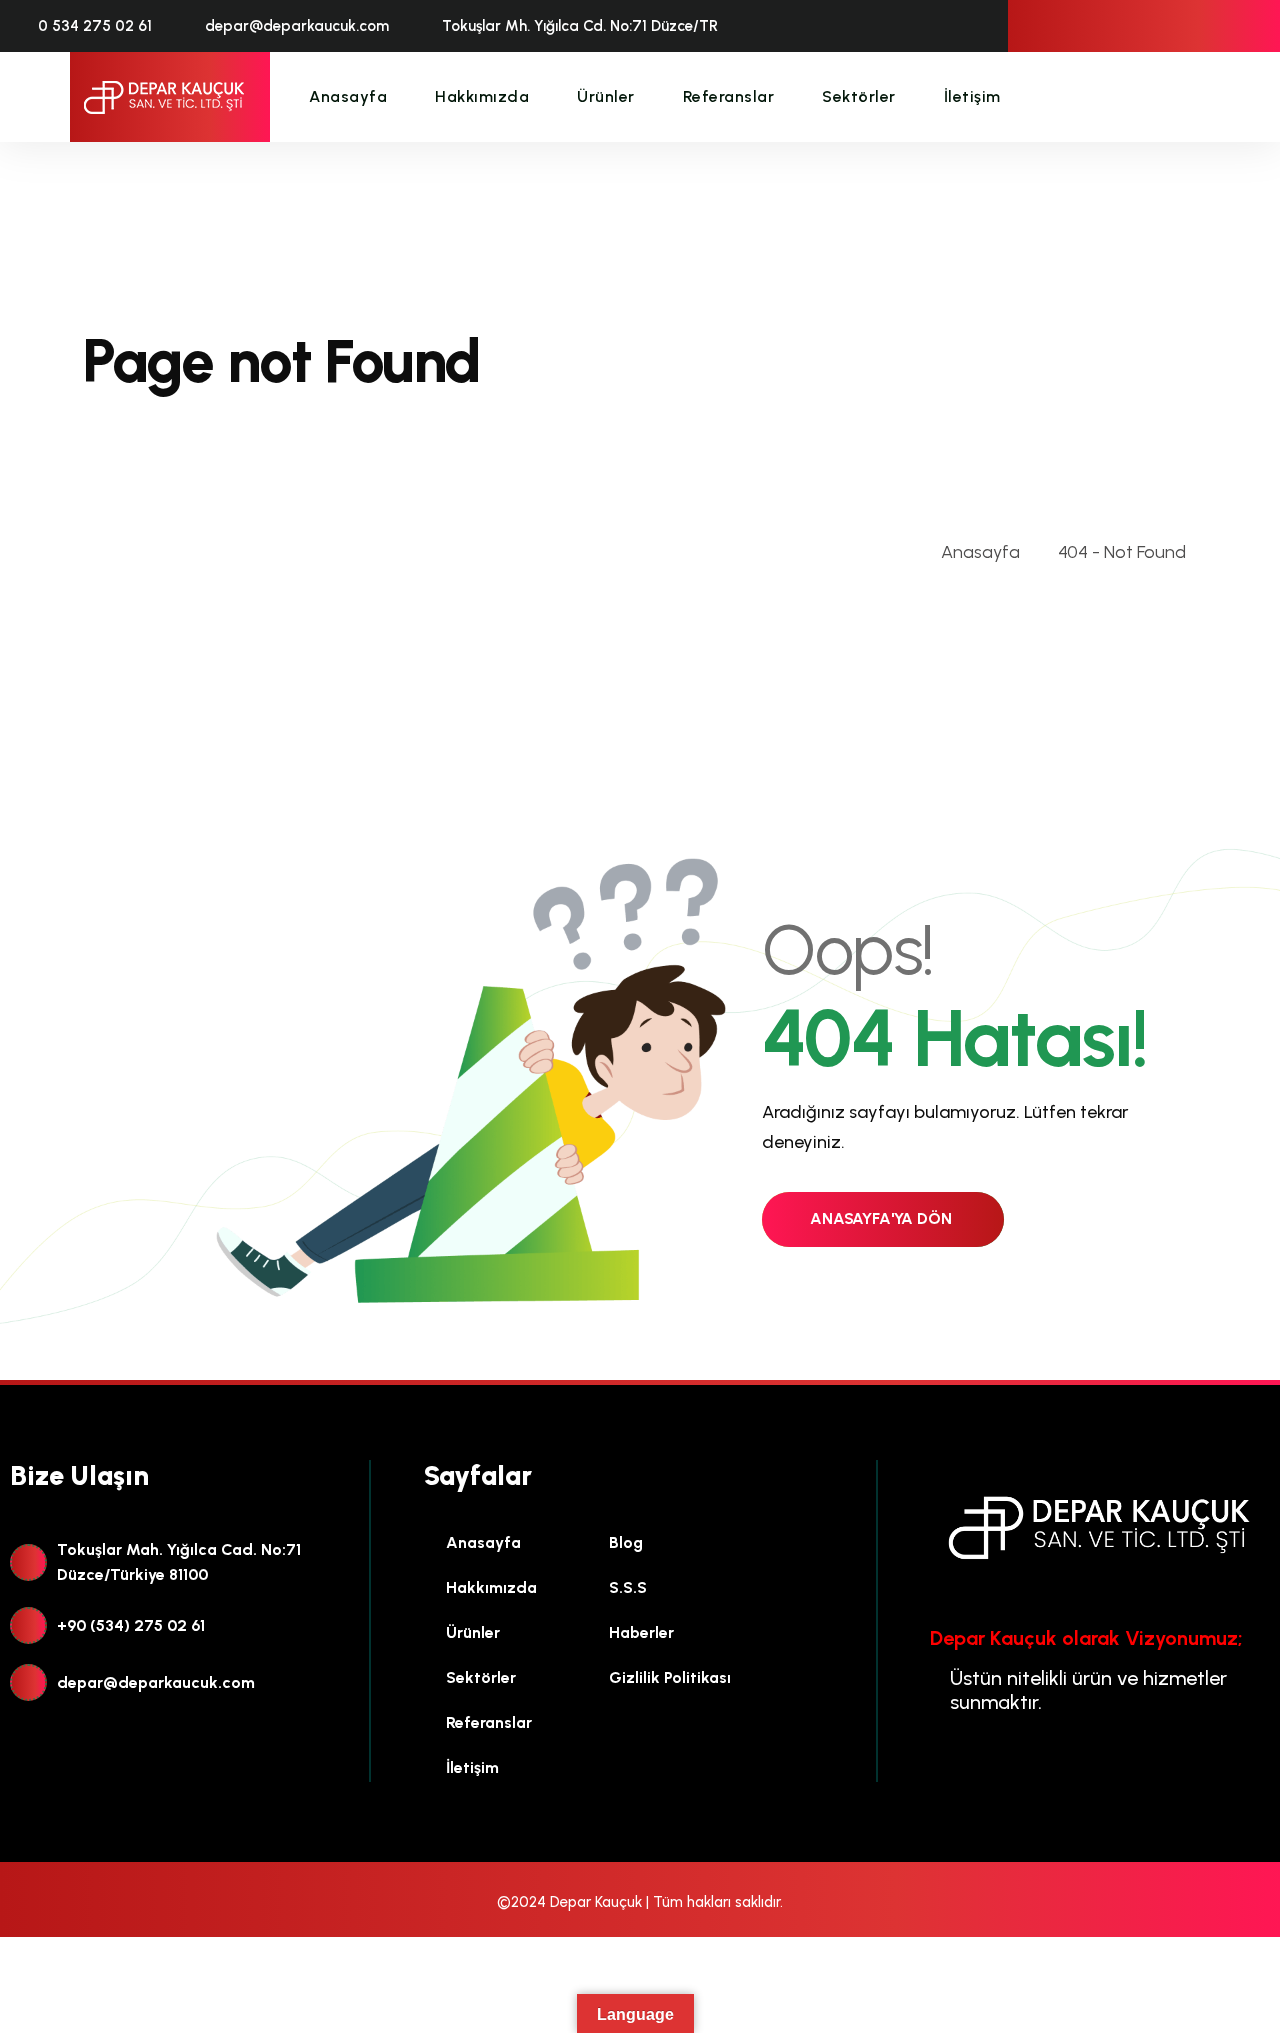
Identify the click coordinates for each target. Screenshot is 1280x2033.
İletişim (972, 96)
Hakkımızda (482, 96)
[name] (164, 97)
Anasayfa (348, 96)
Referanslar (729, 96)
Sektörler (859, 96)
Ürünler (606, 96)
